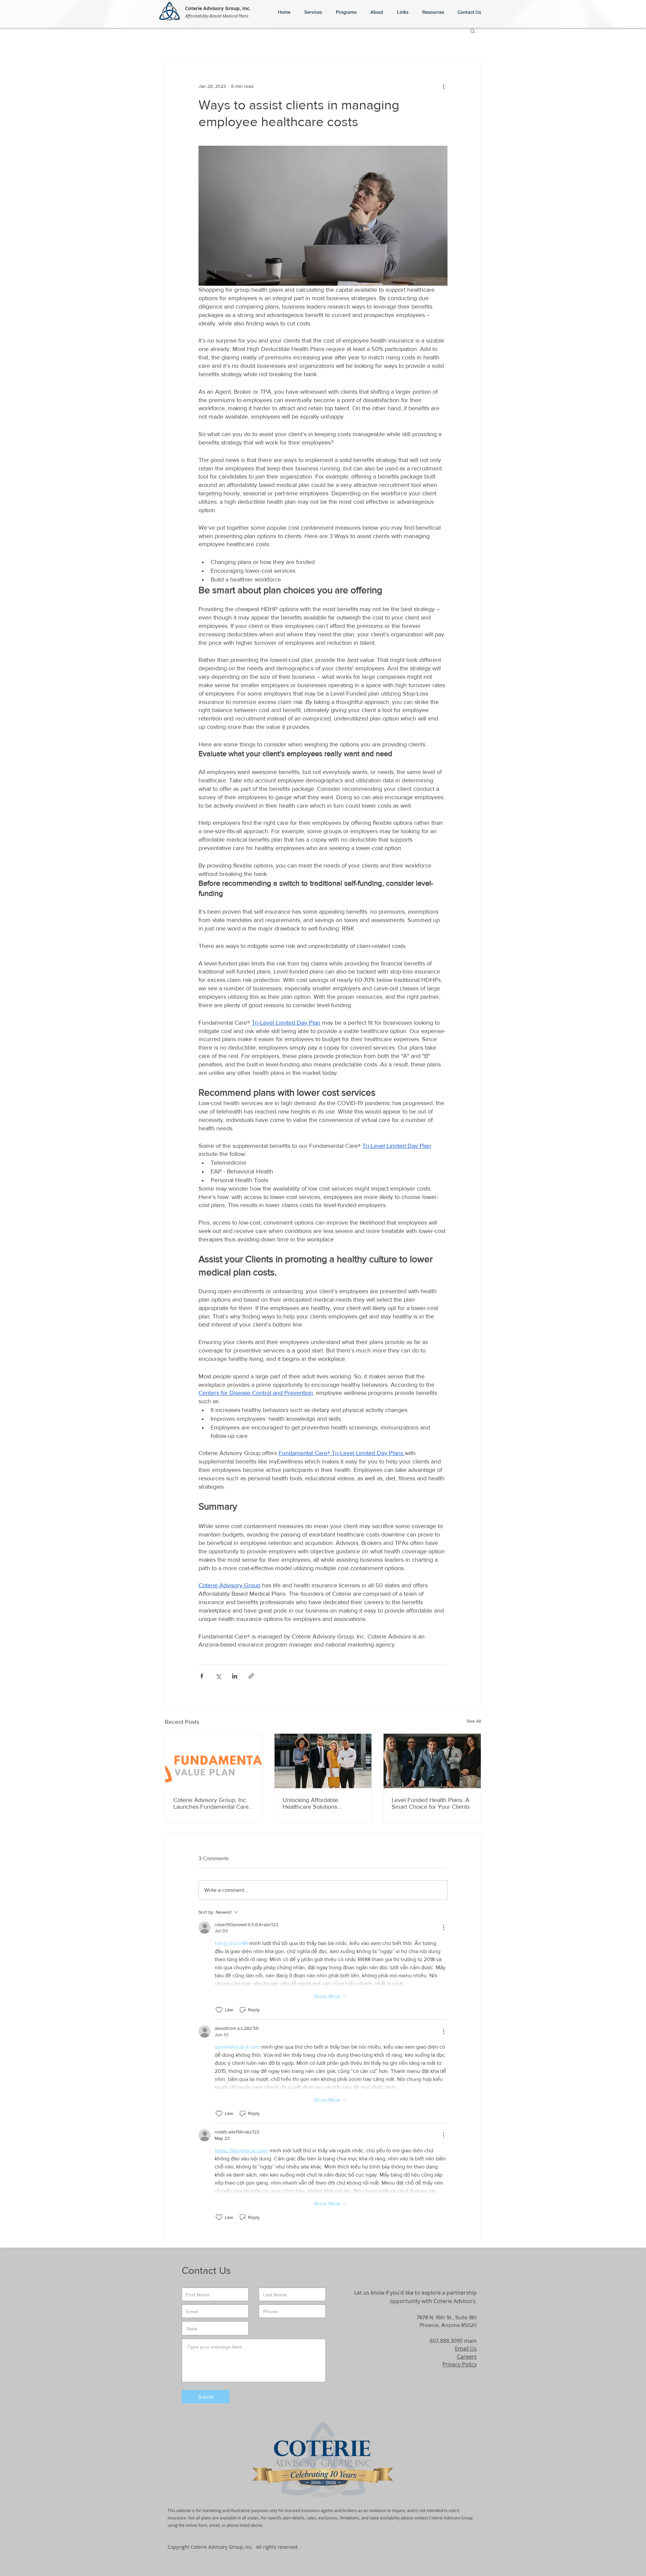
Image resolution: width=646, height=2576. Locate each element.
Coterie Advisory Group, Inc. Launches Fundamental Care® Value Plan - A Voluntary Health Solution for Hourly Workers (212, 1803)
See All (474, 1721)
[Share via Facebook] (202, 1676)
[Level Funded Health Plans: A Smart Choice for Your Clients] (432, 1761)
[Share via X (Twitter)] (218, 1676)
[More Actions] (443, 1928)
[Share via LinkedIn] (235, 1676)
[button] (401, 12)
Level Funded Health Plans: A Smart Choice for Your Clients (431, 1803)
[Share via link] (251, 1676)
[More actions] (443, 86)
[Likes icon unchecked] (219, 2010)
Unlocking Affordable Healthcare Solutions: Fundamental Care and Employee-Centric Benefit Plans (316, 1803)
